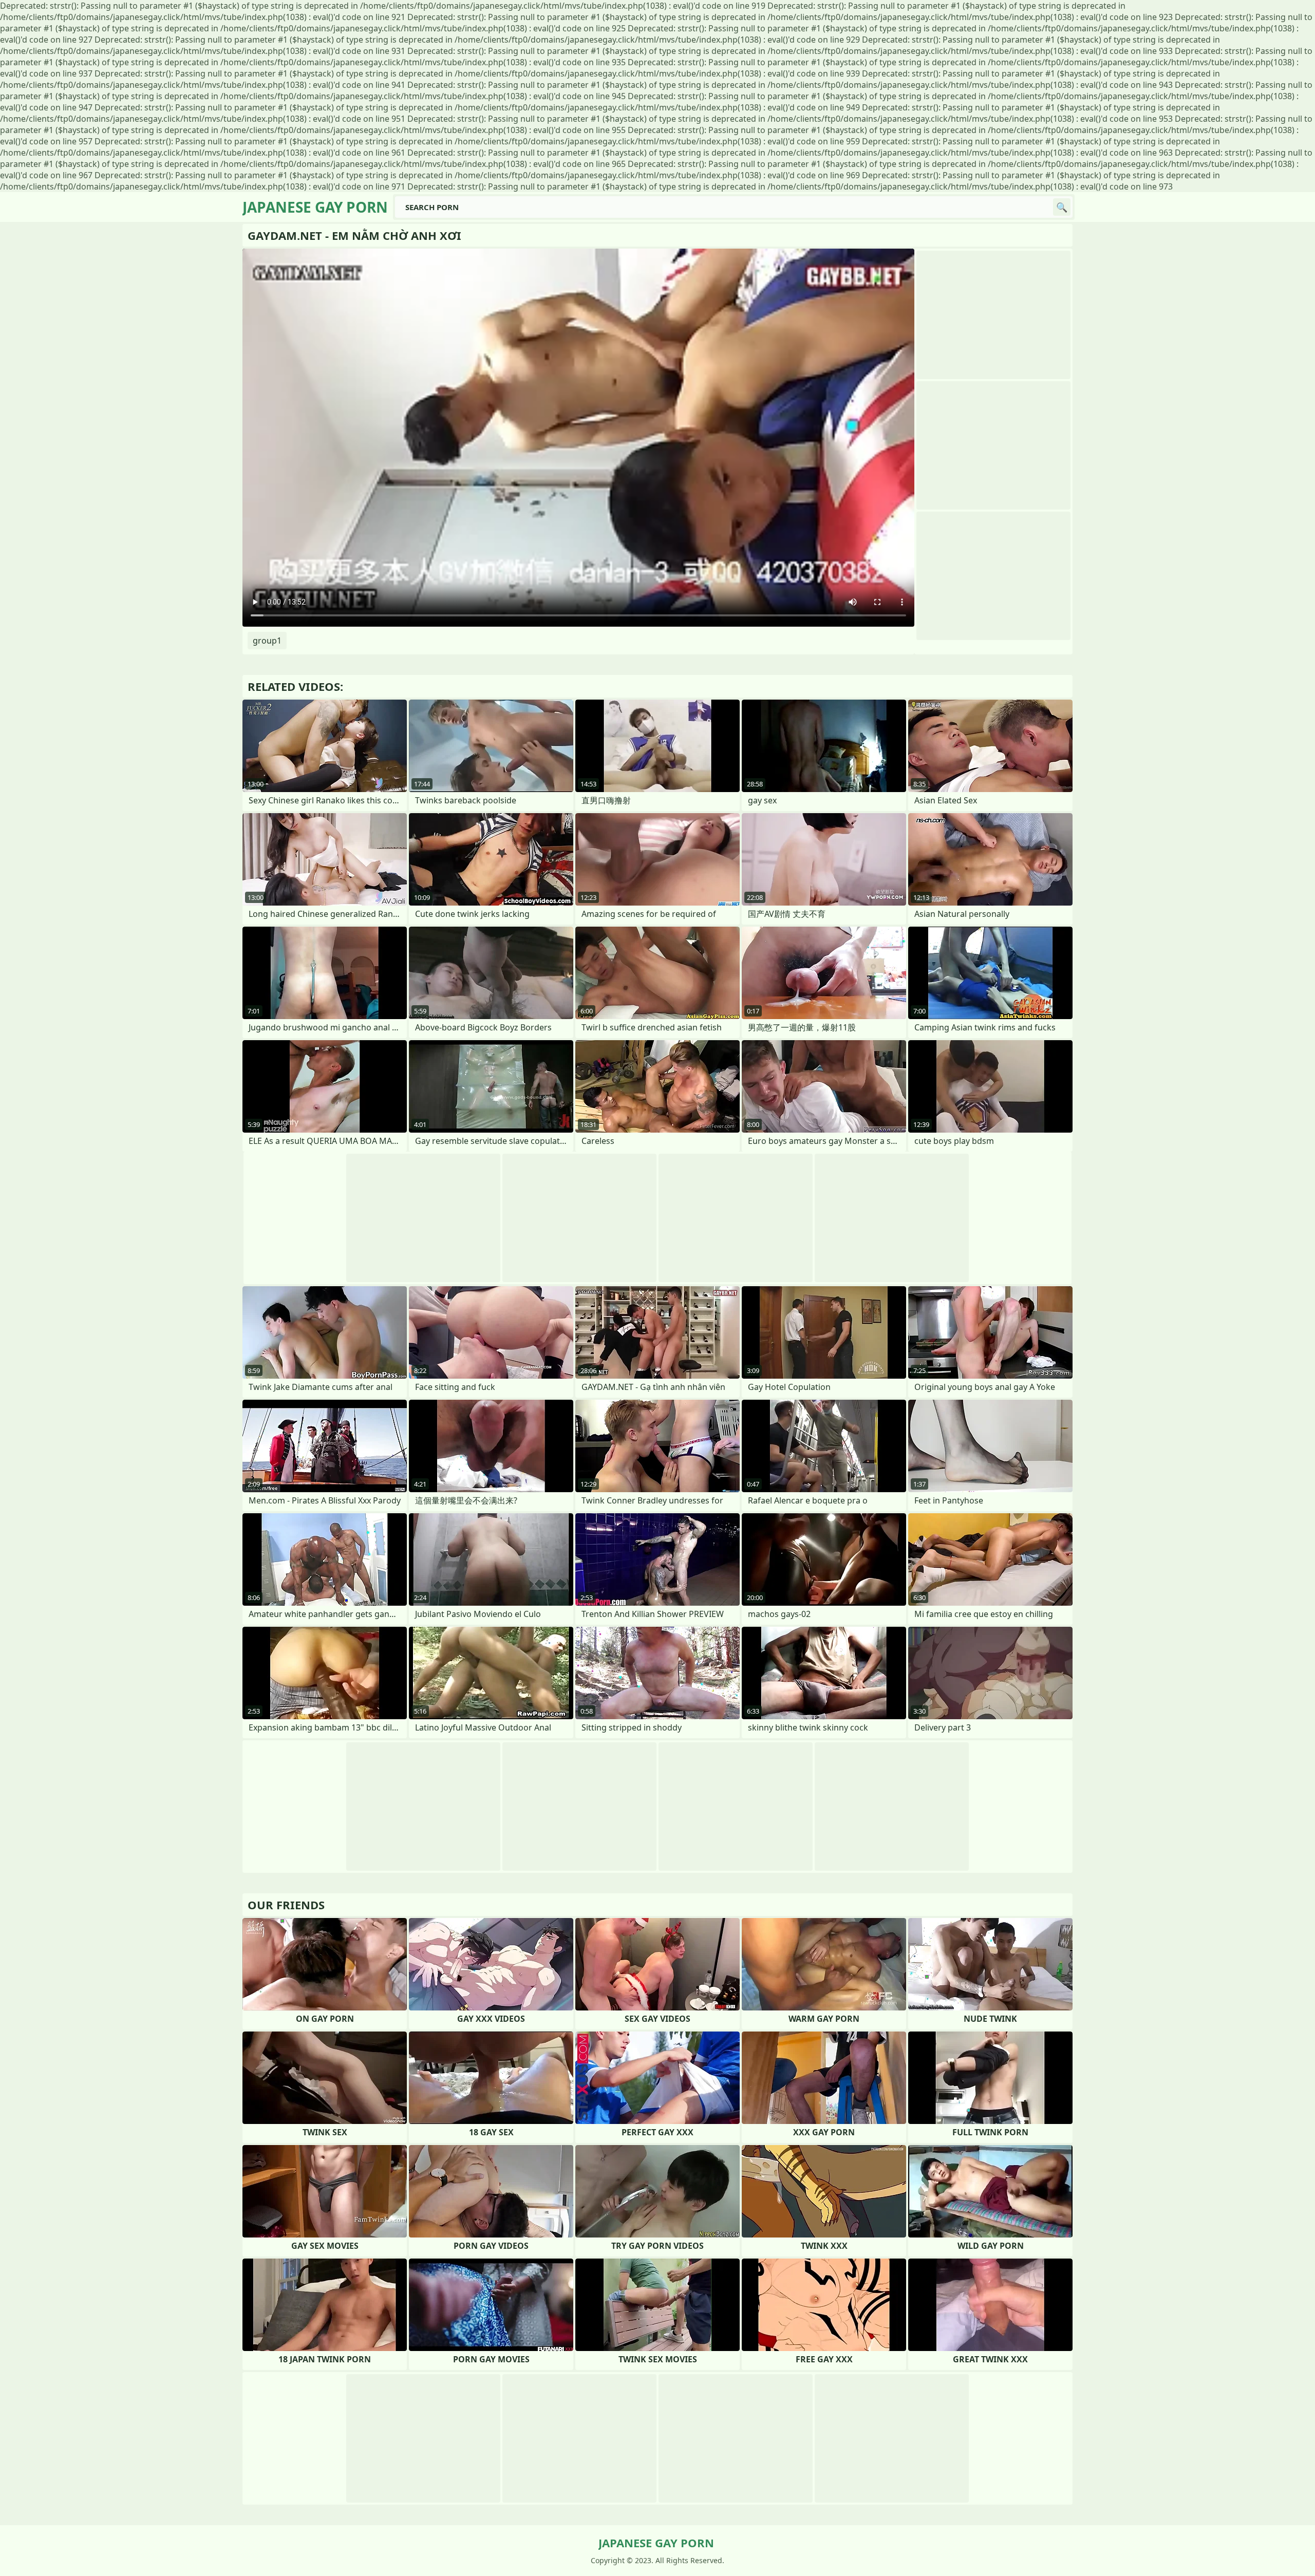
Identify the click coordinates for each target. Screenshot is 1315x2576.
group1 (267, 641)
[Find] (1062, 207)
